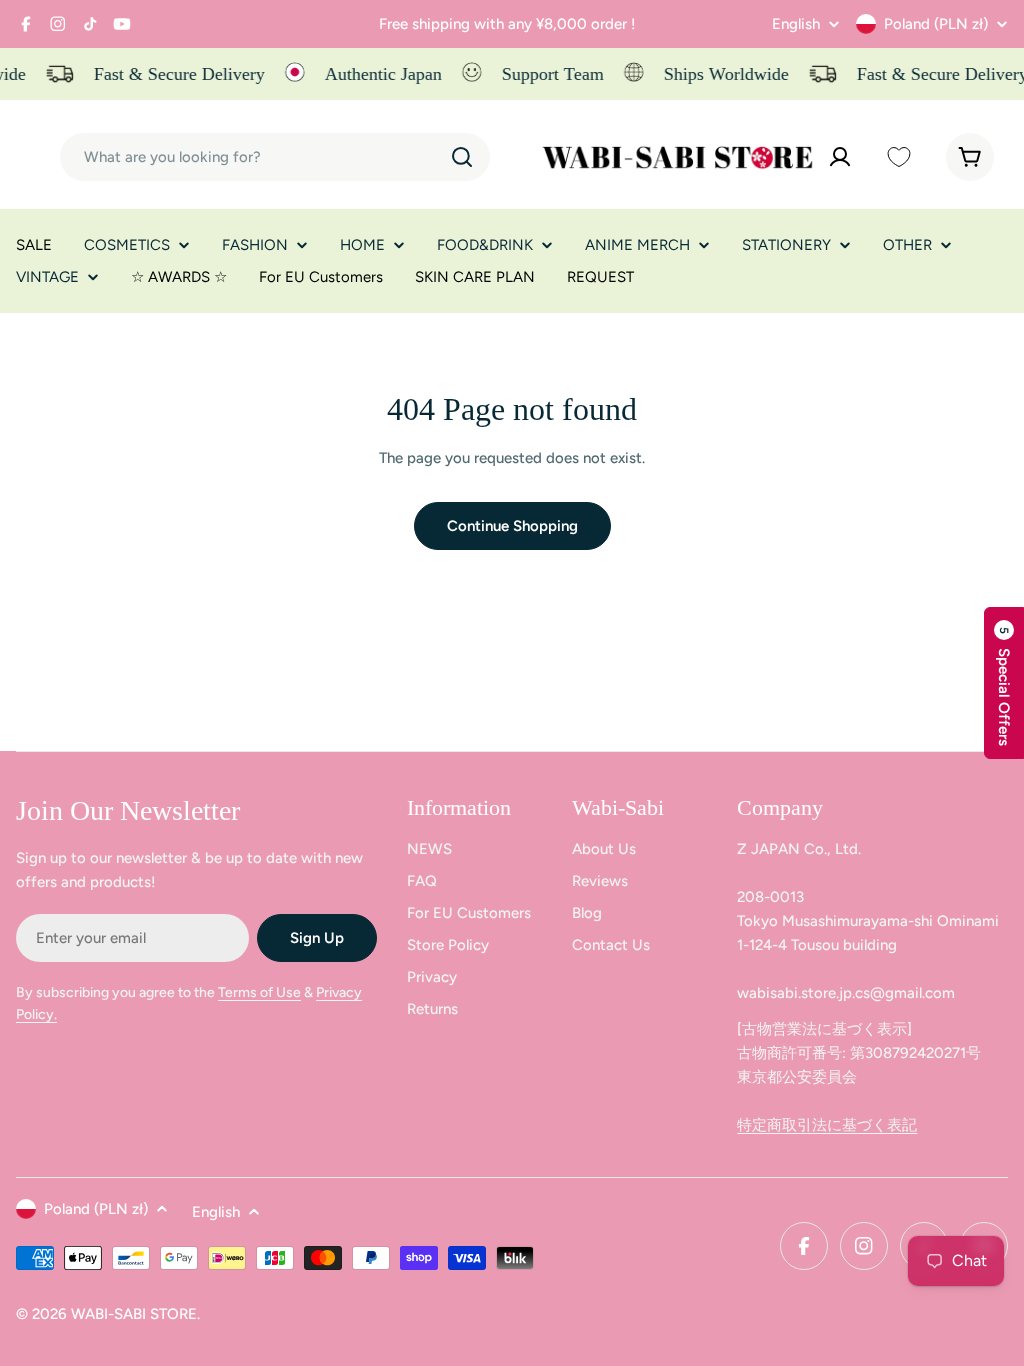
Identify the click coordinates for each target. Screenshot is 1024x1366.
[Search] (462, 157)
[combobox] (275, 157)
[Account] (840, 157)
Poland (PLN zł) (936, 24)
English (796, 24)
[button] (1004, 683)
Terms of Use (259, 992)
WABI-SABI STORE (134, 1314)
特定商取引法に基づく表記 (827, 1125)
